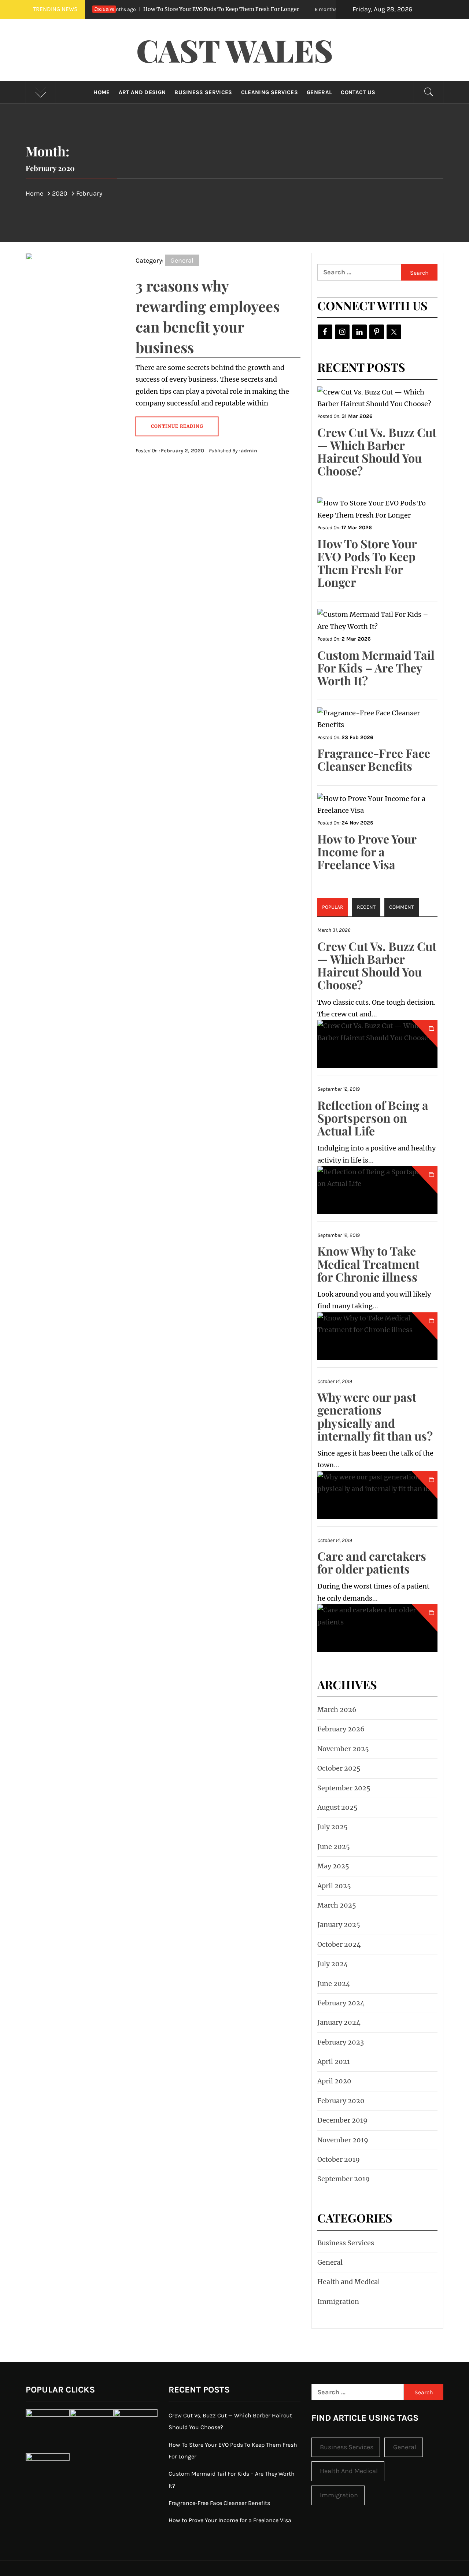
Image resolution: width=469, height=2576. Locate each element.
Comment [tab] (401, 907)
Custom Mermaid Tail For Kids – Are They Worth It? (376, 668)
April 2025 (334, 1886)
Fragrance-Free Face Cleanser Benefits (374, 759)
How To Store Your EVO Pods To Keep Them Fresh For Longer (161, 9)
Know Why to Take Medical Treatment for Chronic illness (368, 1263)
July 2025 (333, 1827)
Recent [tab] (366, 907)
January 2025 (339, 1925)
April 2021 (334, 2062)
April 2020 (334, 2081)
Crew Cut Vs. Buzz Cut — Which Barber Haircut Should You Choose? (377, 451)
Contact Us (358, 92)
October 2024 (339, 1944)
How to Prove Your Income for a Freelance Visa (367, 851)
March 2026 (337, 1710)
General (319, 92)
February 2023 (341, 2042)
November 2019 (343, 2140)
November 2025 (343, 1749)
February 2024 (341, 2003)
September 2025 (344, 1788)
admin (249, 451)
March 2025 (337, 1905)
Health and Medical (349, 2282)
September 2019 (344, 2179)
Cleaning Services (269, 92)
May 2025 (333, 1866)
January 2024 (339, 2022)
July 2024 (333, 1964)
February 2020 (341, 2101)
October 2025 (339, 1768)
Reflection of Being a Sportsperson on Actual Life (373, 1118)
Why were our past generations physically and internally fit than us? (375, 1416)
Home (101, 92)
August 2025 (337, 1807)
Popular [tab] (333, 907)
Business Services (203, 92)
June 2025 (334, 1847)
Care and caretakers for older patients (372, 1562)
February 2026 (341, 1729)
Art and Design (142, 92)
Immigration (338, 2301)
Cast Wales (235, 50)
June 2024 (334, 1984)
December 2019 (342, 2120)
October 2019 (339, 2159)
